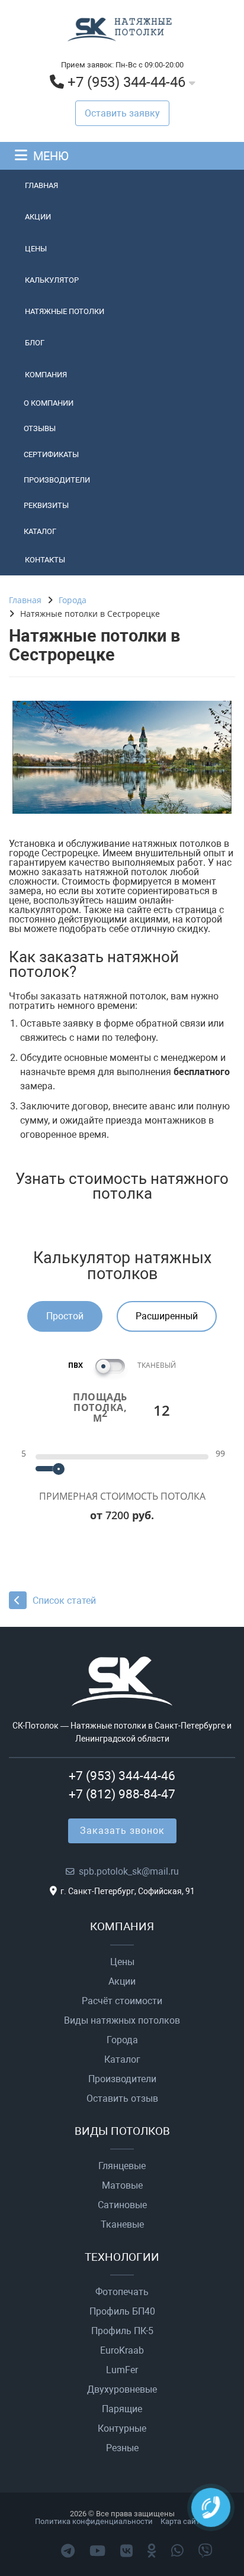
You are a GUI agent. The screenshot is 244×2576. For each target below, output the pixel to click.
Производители (57, 480)
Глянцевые (122, 2166)
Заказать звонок (122, 1831)
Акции (38, 217)
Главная (41, 185)
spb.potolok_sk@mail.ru (129, 1871)
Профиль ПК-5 (122, 2331)
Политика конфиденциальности (94, 2521)
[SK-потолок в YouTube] (97, 2551)
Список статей (64, 1601)
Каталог (40, 531)
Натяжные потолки (65, 311)
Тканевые (122, 2225)
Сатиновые (122, 2205)
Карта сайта (182, 2521)
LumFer (122, 2370)
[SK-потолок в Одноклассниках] (152, 2551)
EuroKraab (122, 2351)
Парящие (122, 2409)
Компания (46, 375)
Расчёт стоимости (122, 2001)
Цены (36, 249)
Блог (35, 343)
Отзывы (40, 428)
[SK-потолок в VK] (126, 2551)
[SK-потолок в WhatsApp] (177, 2551)
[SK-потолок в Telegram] (68, 2551)
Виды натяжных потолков (122, 2021)
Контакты (45, 560)
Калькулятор (52, 280)
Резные (122, 2448)
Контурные (122, 2429)
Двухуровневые (122, 2390)
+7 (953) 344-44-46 (126, 82)
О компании (49, 403)
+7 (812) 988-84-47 (122, 1794)
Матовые (122, 2186)
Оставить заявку (122, 113)
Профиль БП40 (122, 2312)
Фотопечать (122, 2292)
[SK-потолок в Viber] (206, 2551)
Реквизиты (46, 505)
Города (122, 2040)
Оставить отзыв (122, 2099)
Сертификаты (51, 454)
